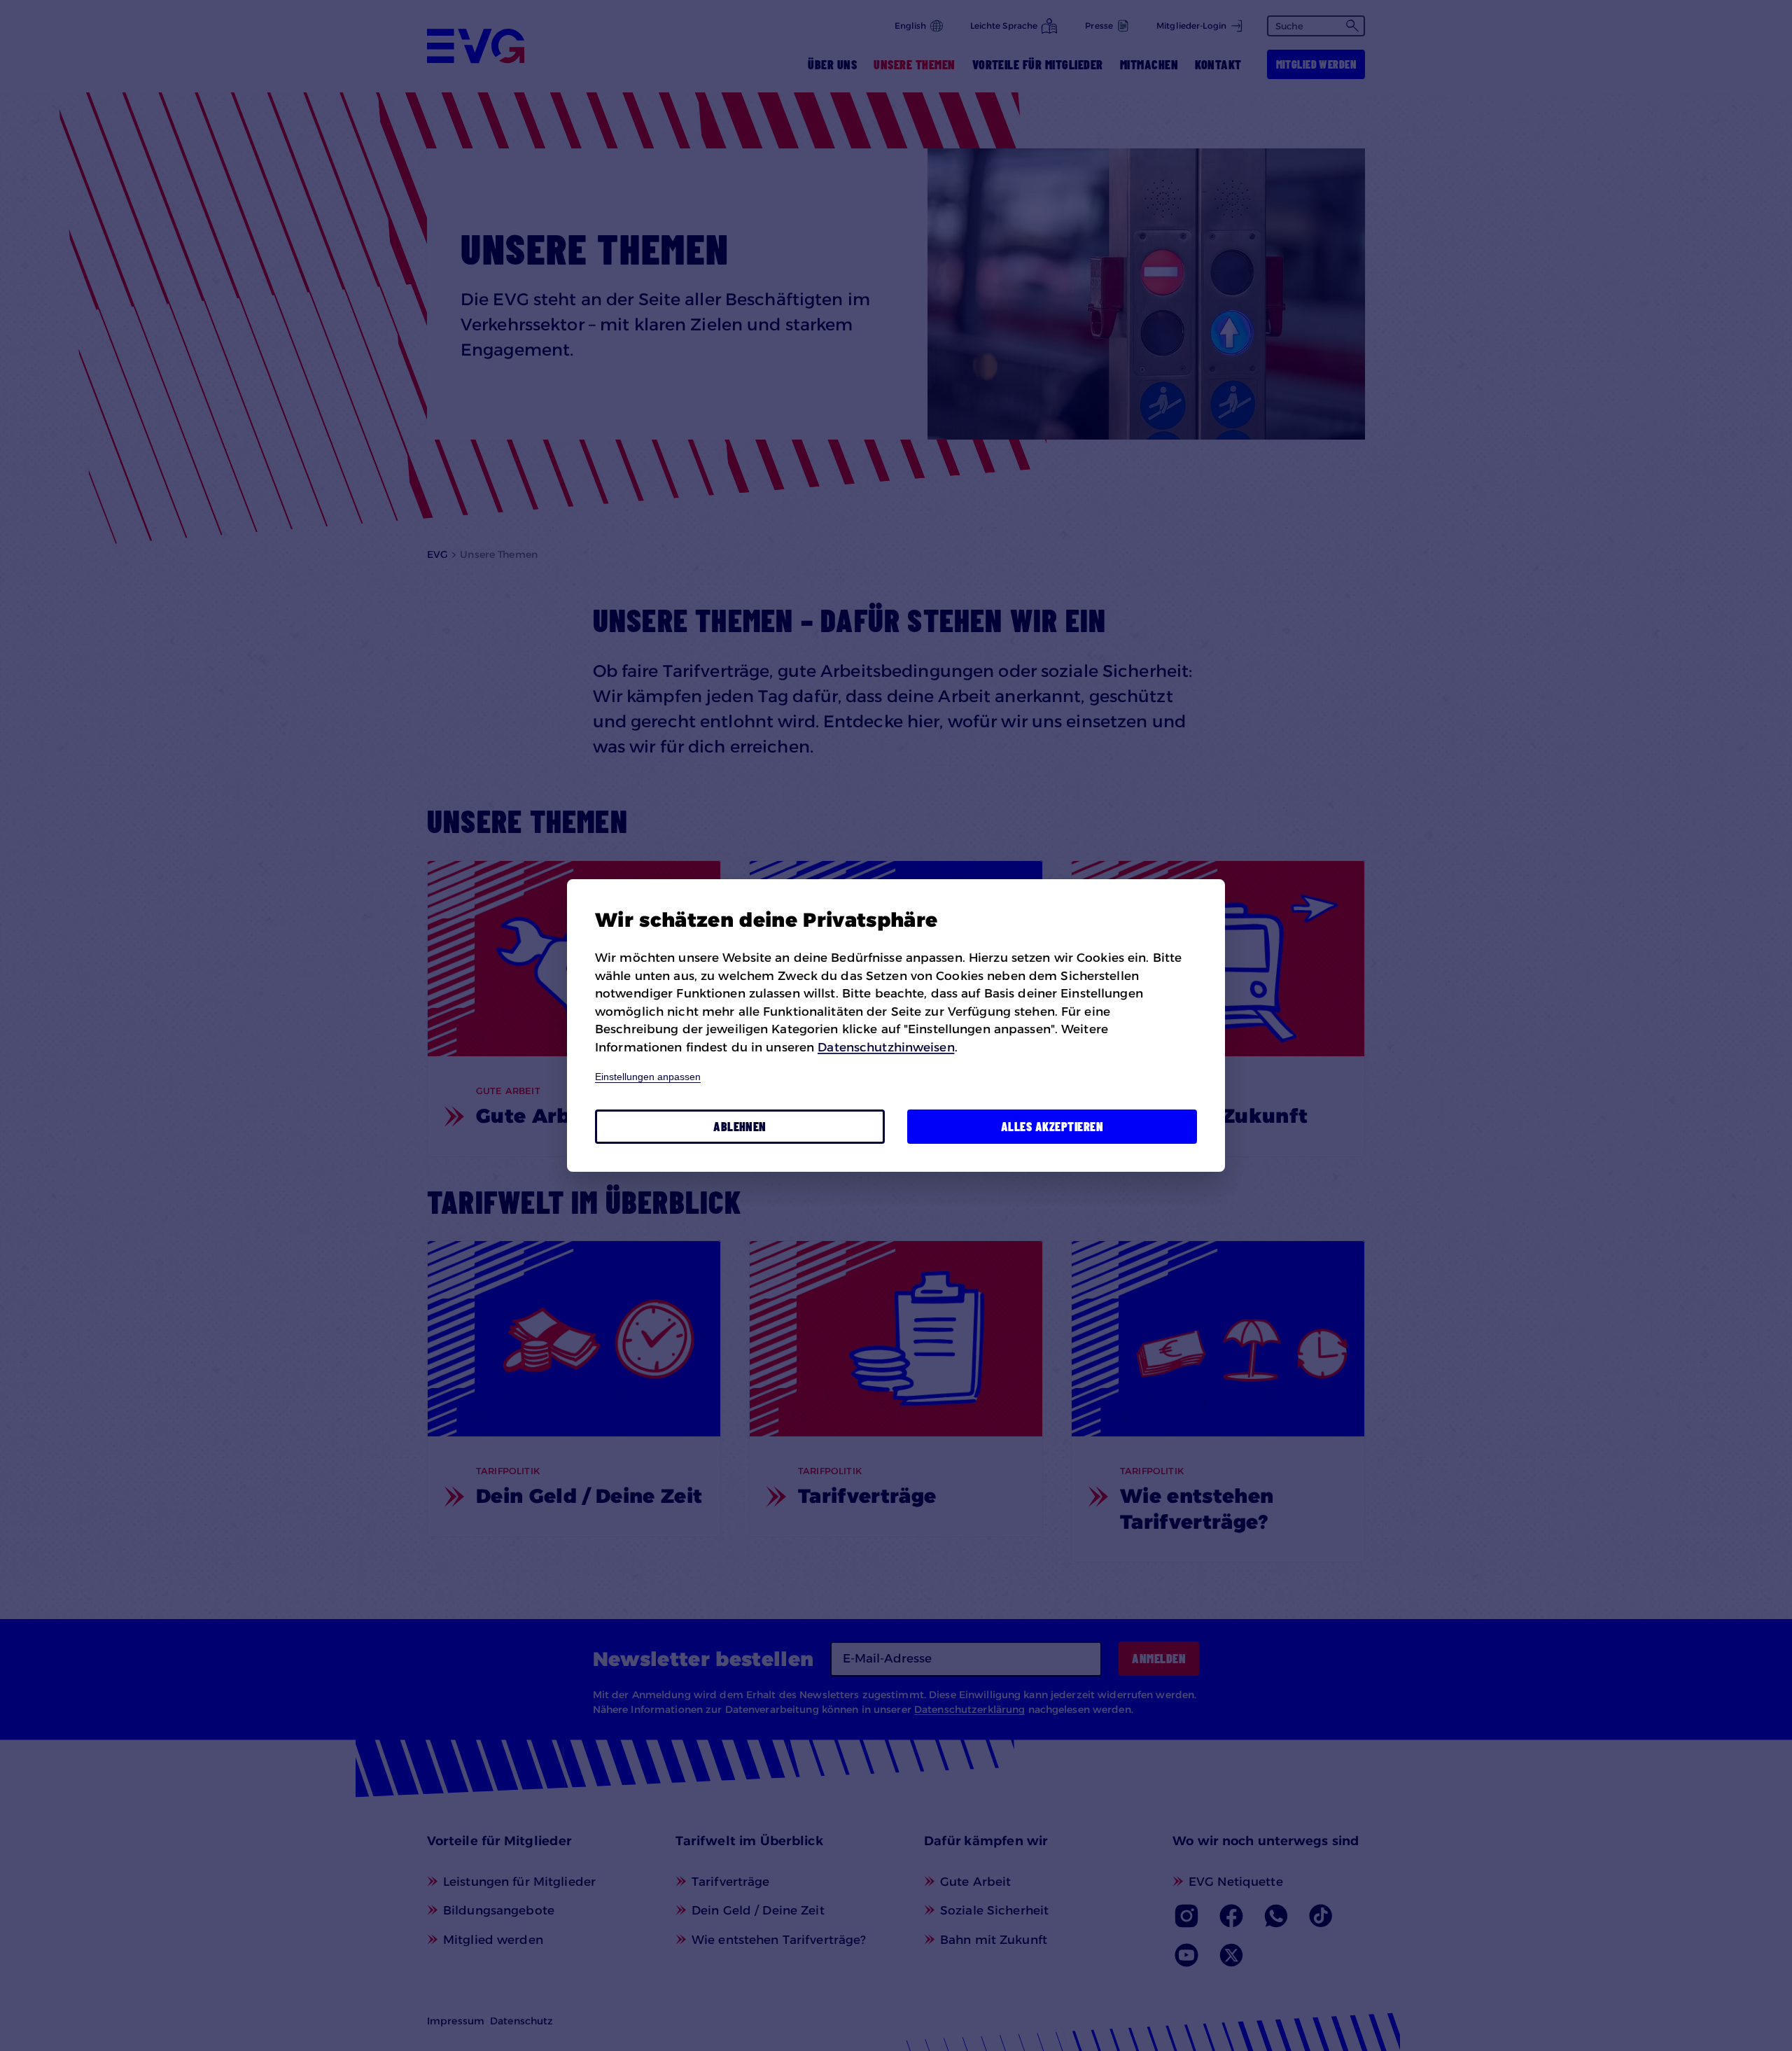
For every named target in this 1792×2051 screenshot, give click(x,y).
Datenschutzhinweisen (886, 1047)
